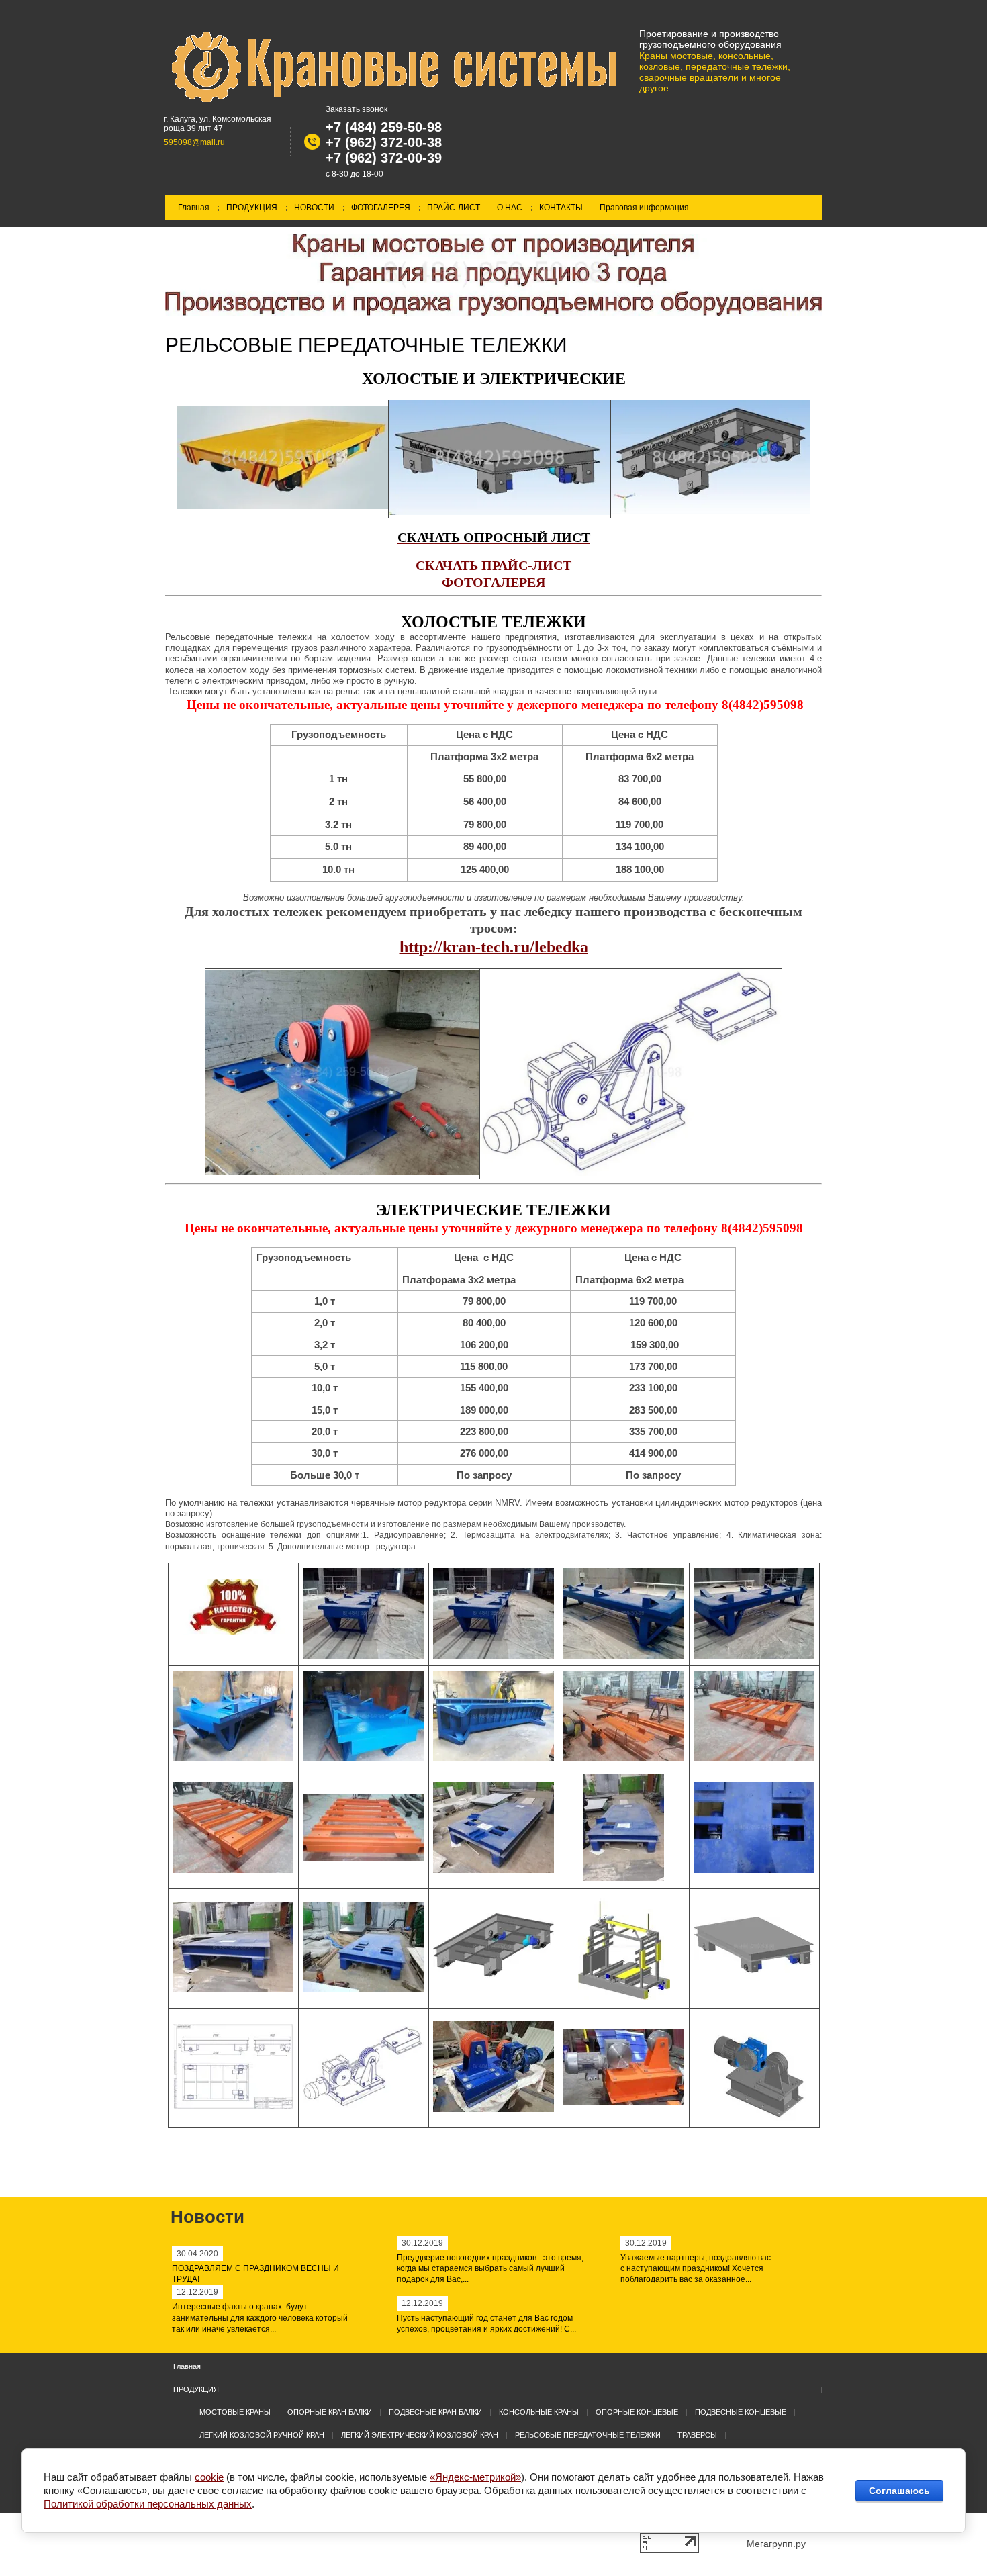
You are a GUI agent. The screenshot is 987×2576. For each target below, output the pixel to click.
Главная (194, 208)
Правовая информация (644, 208)
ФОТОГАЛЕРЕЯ (381, 208)
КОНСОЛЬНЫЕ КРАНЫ (539, 2412)
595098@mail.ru (194, 142)
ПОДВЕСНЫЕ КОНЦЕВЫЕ (741, 2412)
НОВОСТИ (314, 208)
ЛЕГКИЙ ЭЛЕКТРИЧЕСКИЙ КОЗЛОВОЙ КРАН (420, 2435)
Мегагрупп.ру (776, 2544)
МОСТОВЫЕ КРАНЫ (235, 2412)
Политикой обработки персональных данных (148, 2504)
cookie (209, 2477)
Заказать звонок (357, 109)
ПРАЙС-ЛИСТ (454, 208)
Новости (207, 2217)
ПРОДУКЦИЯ (252, 208)
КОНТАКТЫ (561, 208)
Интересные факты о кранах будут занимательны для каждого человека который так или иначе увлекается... (260, 2318)
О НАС (510, 208)
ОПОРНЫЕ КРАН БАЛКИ (330, 2412)
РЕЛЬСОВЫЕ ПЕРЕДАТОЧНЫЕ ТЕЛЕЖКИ (588, 2435)
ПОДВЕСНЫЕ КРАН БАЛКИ (435, 2412)
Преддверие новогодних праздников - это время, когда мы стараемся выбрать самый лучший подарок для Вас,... (490, 2269)
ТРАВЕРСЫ (697, 2435)
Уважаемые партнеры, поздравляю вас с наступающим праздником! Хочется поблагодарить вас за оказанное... (696, 2269)
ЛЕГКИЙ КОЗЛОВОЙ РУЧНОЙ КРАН (262, 2435)
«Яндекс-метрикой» (475, 2477)
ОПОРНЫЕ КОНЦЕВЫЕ (637, 2412)
